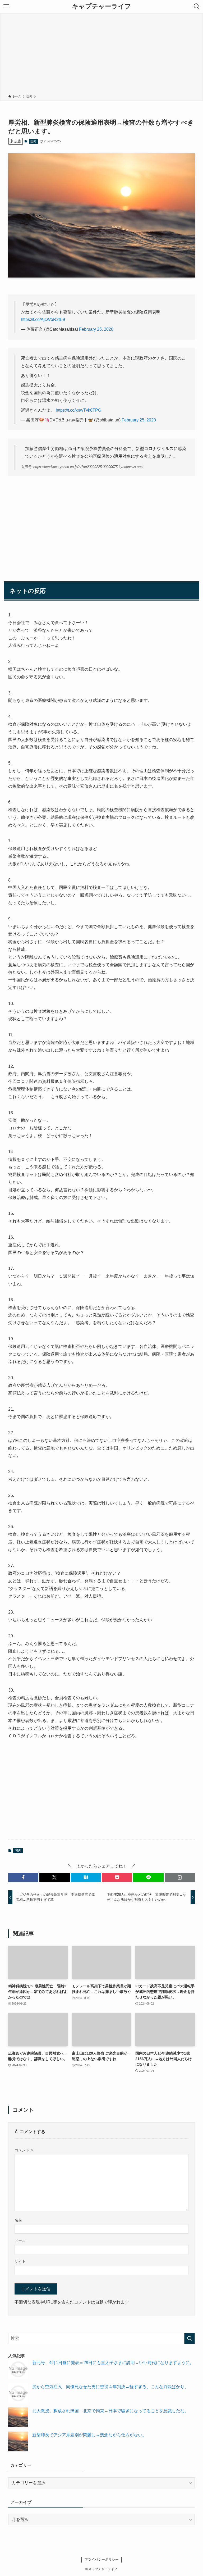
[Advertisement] (101, 54)
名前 (18, 2220)
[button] (23, 1877)
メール (20, 2241)
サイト (20, 2261)
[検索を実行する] (190, 2338)
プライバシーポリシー (101, 2559)
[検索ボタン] (197, 6)
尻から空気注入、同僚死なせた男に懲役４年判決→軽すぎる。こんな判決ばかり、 (110, 2387)
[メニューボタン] (6, 6)
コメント (24, 2150)
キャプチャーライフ (101, 6)
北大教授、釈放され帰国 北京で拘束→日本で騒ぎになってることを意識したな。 (110, 2411)
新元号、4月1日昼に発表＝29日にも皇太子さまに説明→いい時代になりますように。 (113, 2363)
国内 (33, 141)
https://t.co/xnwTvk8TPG (79, 410)
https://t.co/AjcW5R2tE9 (43, 319)
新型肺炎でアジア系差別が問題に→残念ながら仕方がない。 (89, 2435)
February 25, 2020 (96, 329)
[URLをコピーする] (180, 1877)
